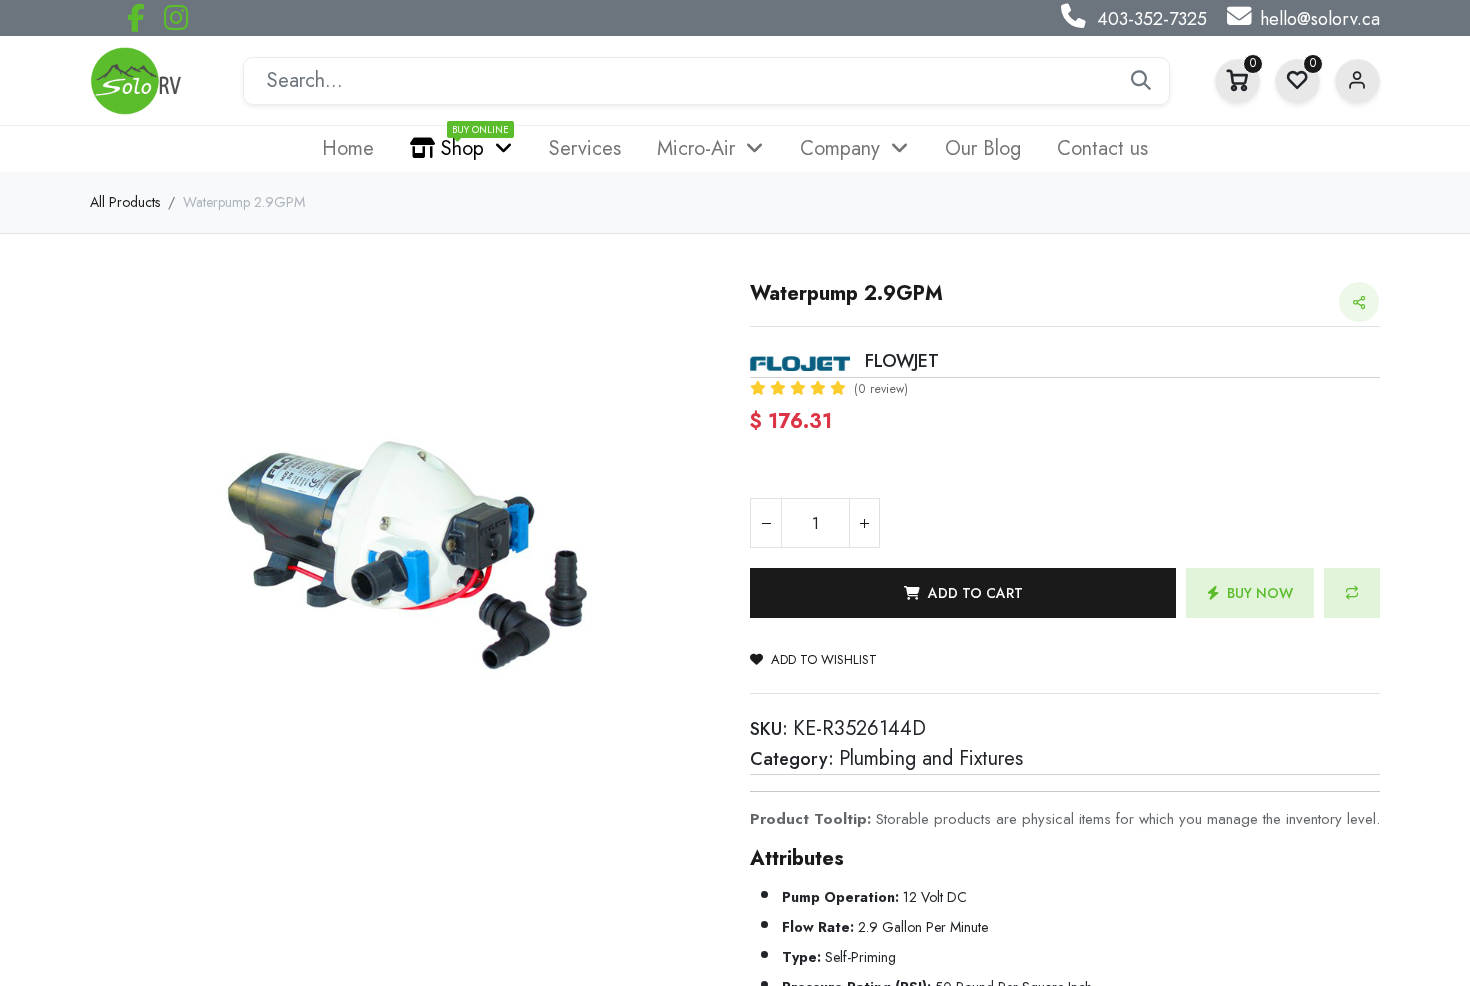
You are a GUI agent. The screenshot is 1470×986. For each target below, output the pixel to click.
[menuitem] (348, 149)
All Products (125, 202)
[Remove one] (766, 523)
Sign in (1357, 81)
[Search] (1141, 81)
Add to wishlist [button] (824, 659)
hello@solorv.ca (1320, 19)
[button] (963, 593)
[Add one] (864, 523)
